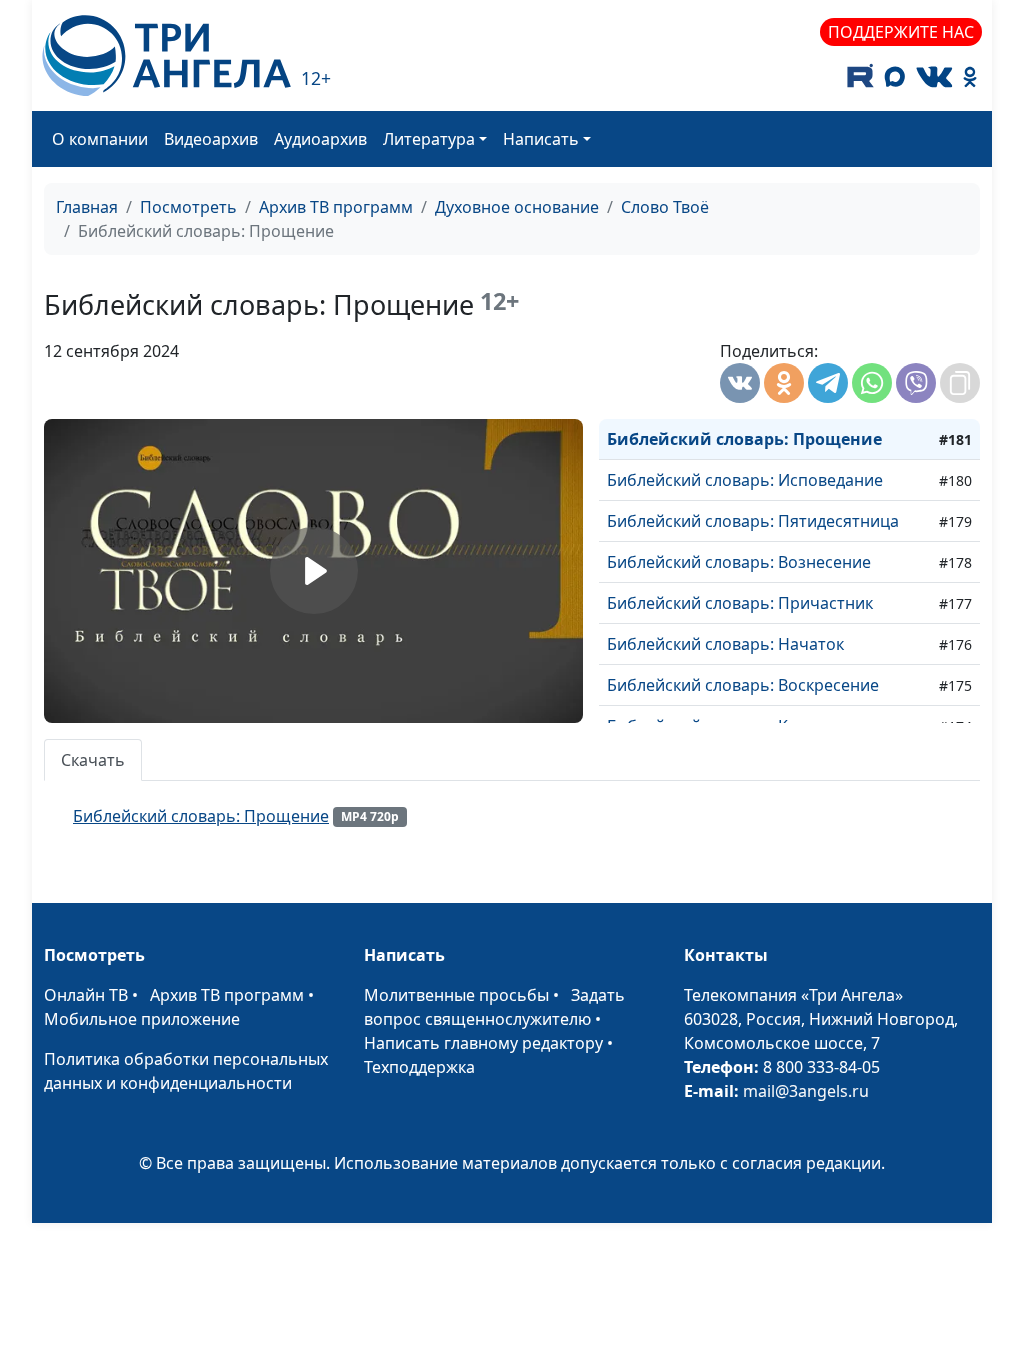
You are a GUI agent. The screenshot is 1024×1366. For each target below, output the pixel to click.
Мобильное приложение (142, 1019)
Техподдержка (419, 1067)
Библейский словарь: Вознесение (739, 562)
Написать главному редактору (483, 1043)
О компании (100, 139)
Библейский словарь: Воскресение (743, 685)
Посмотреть (188, 207)
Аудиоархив (320, 139)
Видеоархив (211, 139)
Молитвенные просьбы (456, 995)
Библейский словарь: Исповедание (745, 480)
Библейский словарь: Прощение (744, 439)
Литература (429, 139)
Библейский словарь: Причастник (740, 603)
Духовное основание (517, 207)
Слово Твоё (665, 207)
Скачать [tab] (93, 760)
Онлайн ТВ (86, 995)
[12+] (166, 55)
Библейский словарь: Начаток (725, 644)
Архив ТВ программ (336, 207)
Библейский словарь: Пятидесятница (753, 521)
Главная (87, 207)
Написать (541, 139)
